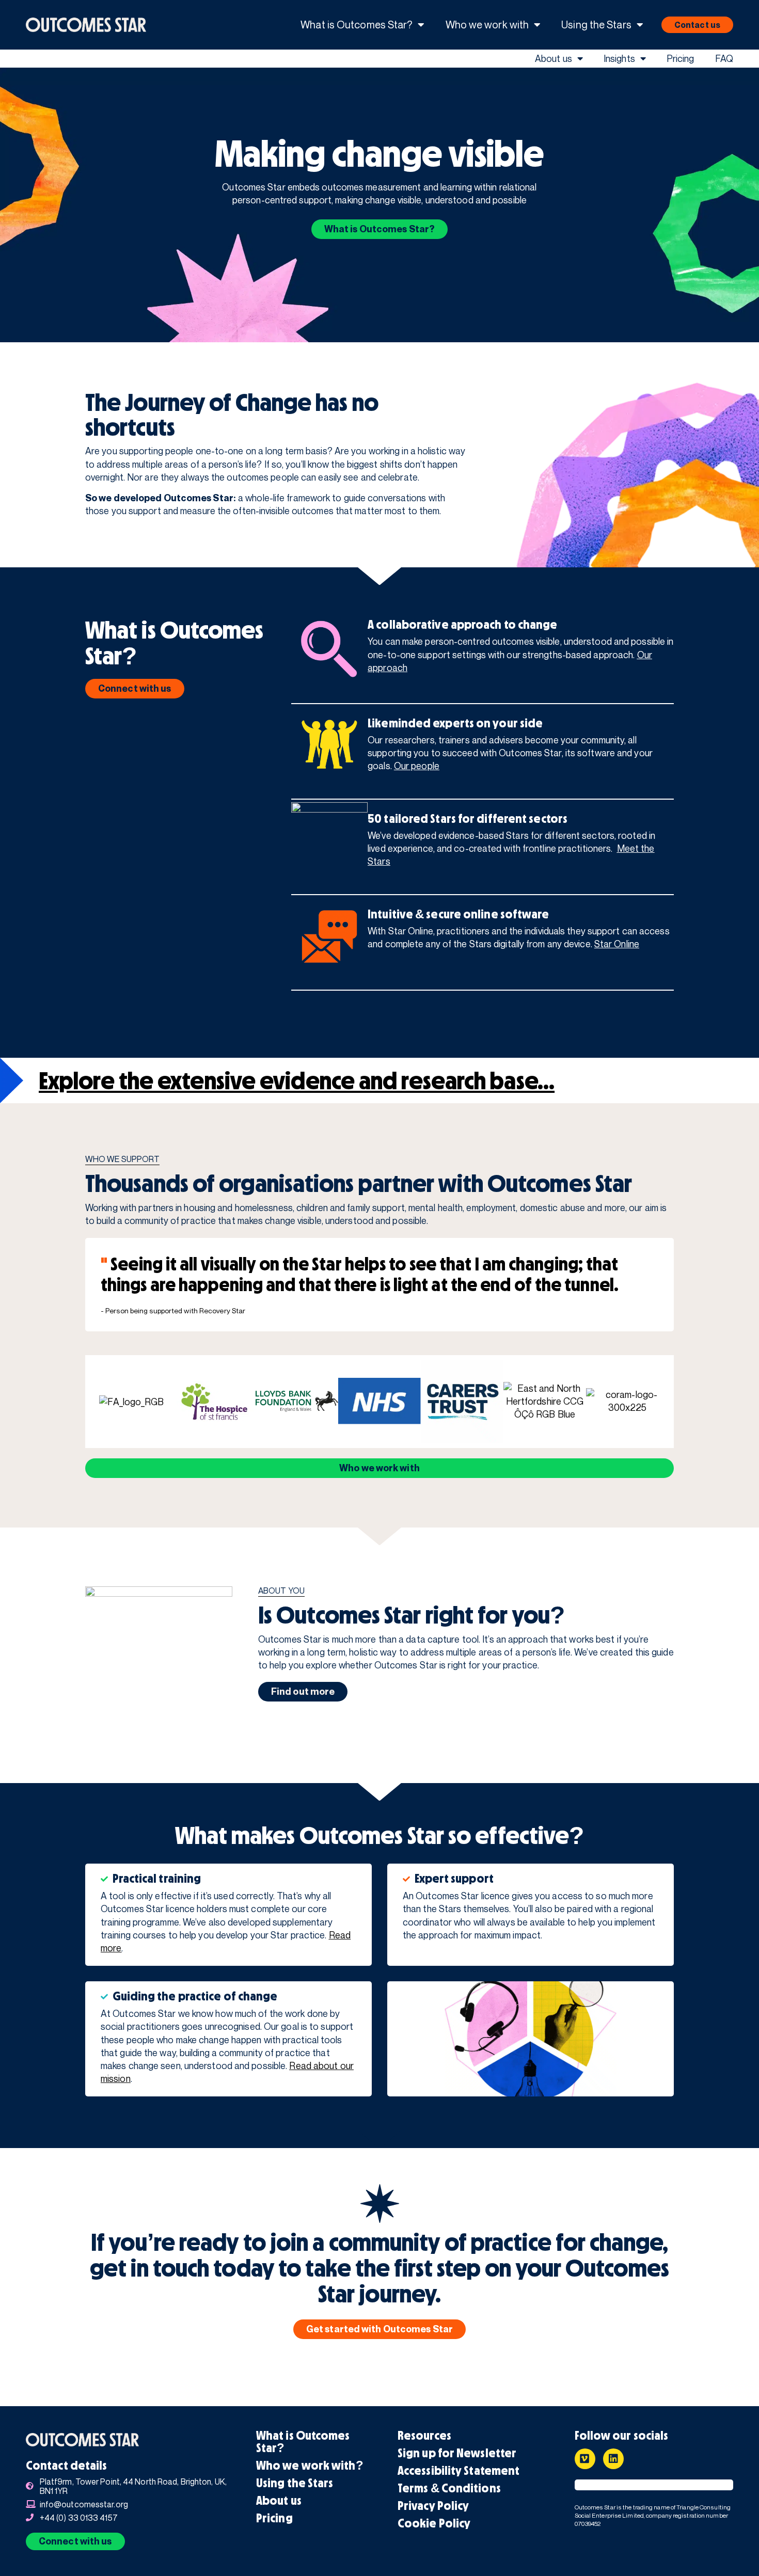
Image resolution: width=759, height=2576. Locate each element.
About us (554, 58)
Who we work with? (310, 2466)
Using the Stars (596, 25)
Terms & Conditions (449, 2488)
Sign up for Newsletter (457, 2453)
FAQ (724, 58)
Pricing (681, 58)
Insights (619, 58)
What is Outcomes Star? (357, 25)
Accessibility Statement (458, 2471)
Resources (424, 2436)
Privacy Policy (433, 2506)
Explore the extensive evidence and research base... (297, 1080)
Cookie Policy (434, 2523)
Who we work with (487, 25)
